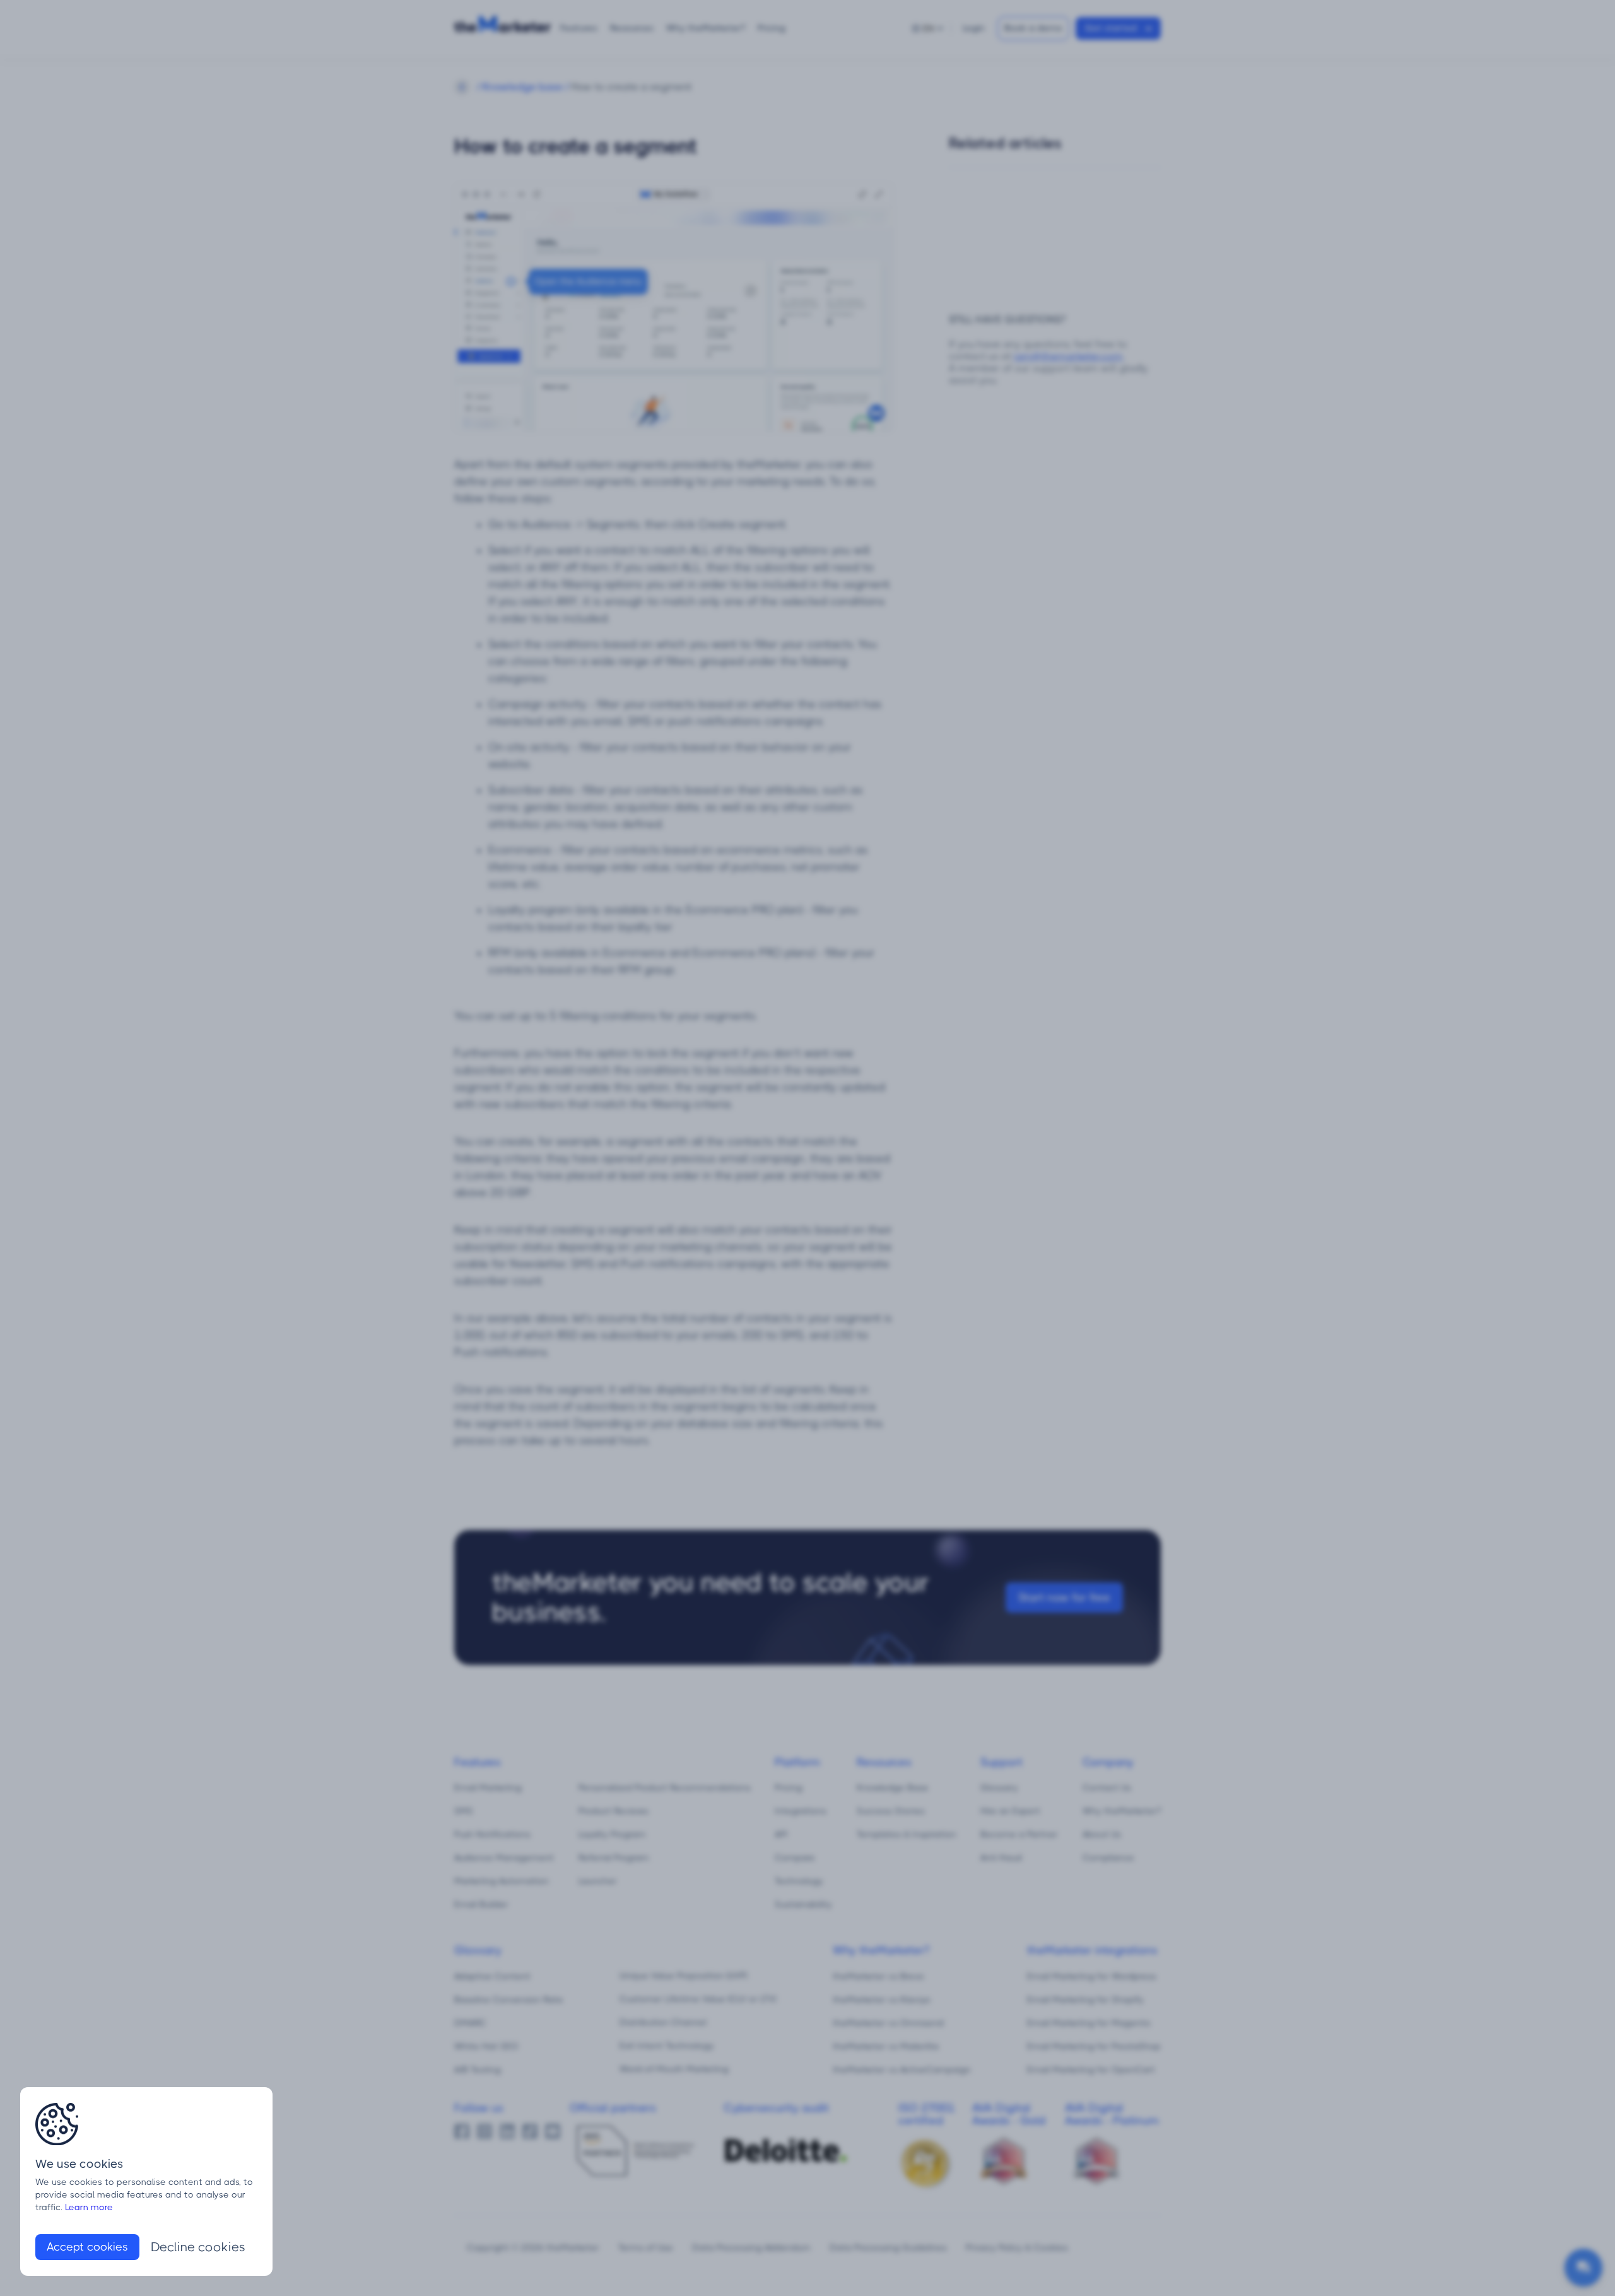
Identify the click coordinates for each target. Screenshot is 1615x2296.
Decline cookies (198, 2247)
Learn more (89, 2207)
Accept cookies (87, 2247)
